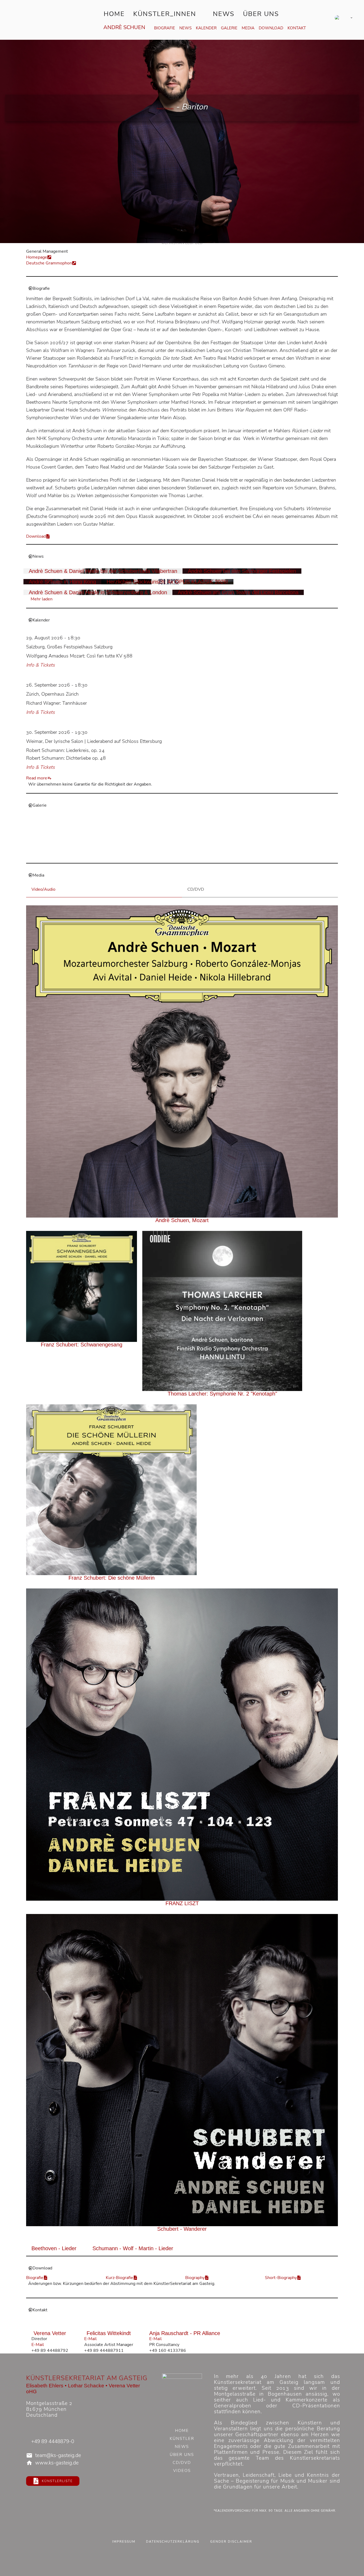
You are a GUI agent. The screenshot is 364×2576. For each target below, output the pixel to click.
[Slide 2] (157, 855)
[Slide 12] (213, 855)
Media (248, 28)
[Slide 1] (151, 855)
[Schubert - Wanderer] (182, 2070)
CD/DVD (182, 2463)
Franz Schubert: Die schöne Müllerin (112, 1578)
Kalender (206, 28)
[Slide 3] (162, 855)
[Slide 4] (168, 855)
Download (271, 28)
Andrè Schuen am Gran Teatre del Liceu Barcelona (238, 592)
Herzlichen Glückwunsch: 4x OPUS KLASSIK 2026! (167, 582)
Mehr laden (42, 599)
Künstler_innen (165, 14)
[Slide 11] (207, 855)
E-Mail (38, 2345)
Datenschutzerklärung (173, 2542)
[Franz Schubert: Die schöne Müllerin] (111, 1490)
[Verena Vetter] (50, 2328)
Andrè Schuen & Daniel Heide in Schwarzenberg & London (98, 592)
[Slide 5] (174, 855)
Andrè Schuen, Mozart (182, 1220)
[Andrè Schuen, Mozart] (182, 1062)
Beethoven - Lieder (54, 2248)
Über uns (261, 14)
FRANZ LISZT (182, 1903)
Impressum (124, 2542)
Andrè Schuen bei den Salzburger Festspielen (242, 571)
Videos (182, 2471)
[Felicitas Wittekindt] (109, 2328)
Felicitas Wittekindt (109, 2333)
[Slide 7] (185, 855)
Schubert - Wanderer (182, 2229)
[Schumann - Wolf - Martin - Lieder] (133, 2243)
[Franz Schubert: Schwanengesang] (82, 1286)
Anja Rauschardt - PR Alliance (185, 2333)
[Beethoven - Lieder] (54, 2243)
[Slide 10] (202, 855)
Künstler (182, 2439)
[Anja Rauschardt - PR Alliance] (185, 2328)
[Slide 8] (190, 855)
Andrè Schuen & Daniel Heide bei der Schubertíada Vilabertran (103, 571)
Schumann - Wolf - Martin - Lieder (133, 2248)
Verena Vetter (50, 2333)
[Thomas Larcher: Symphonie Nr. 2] (222, 1311)
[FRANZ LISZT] (182, 1745)
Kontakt (297, 28)
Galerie (229, 28)
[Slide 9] (196, 855)
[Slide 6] (179, 855)
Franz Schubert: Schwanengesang (82, 1345)
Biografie (165, 28)
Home (114, 14)
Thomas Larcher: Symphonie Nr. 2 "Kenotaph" (222, 1394)
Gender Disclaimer (231, 2542)
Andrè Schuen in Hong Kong (62, 582)
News (224, 14)
